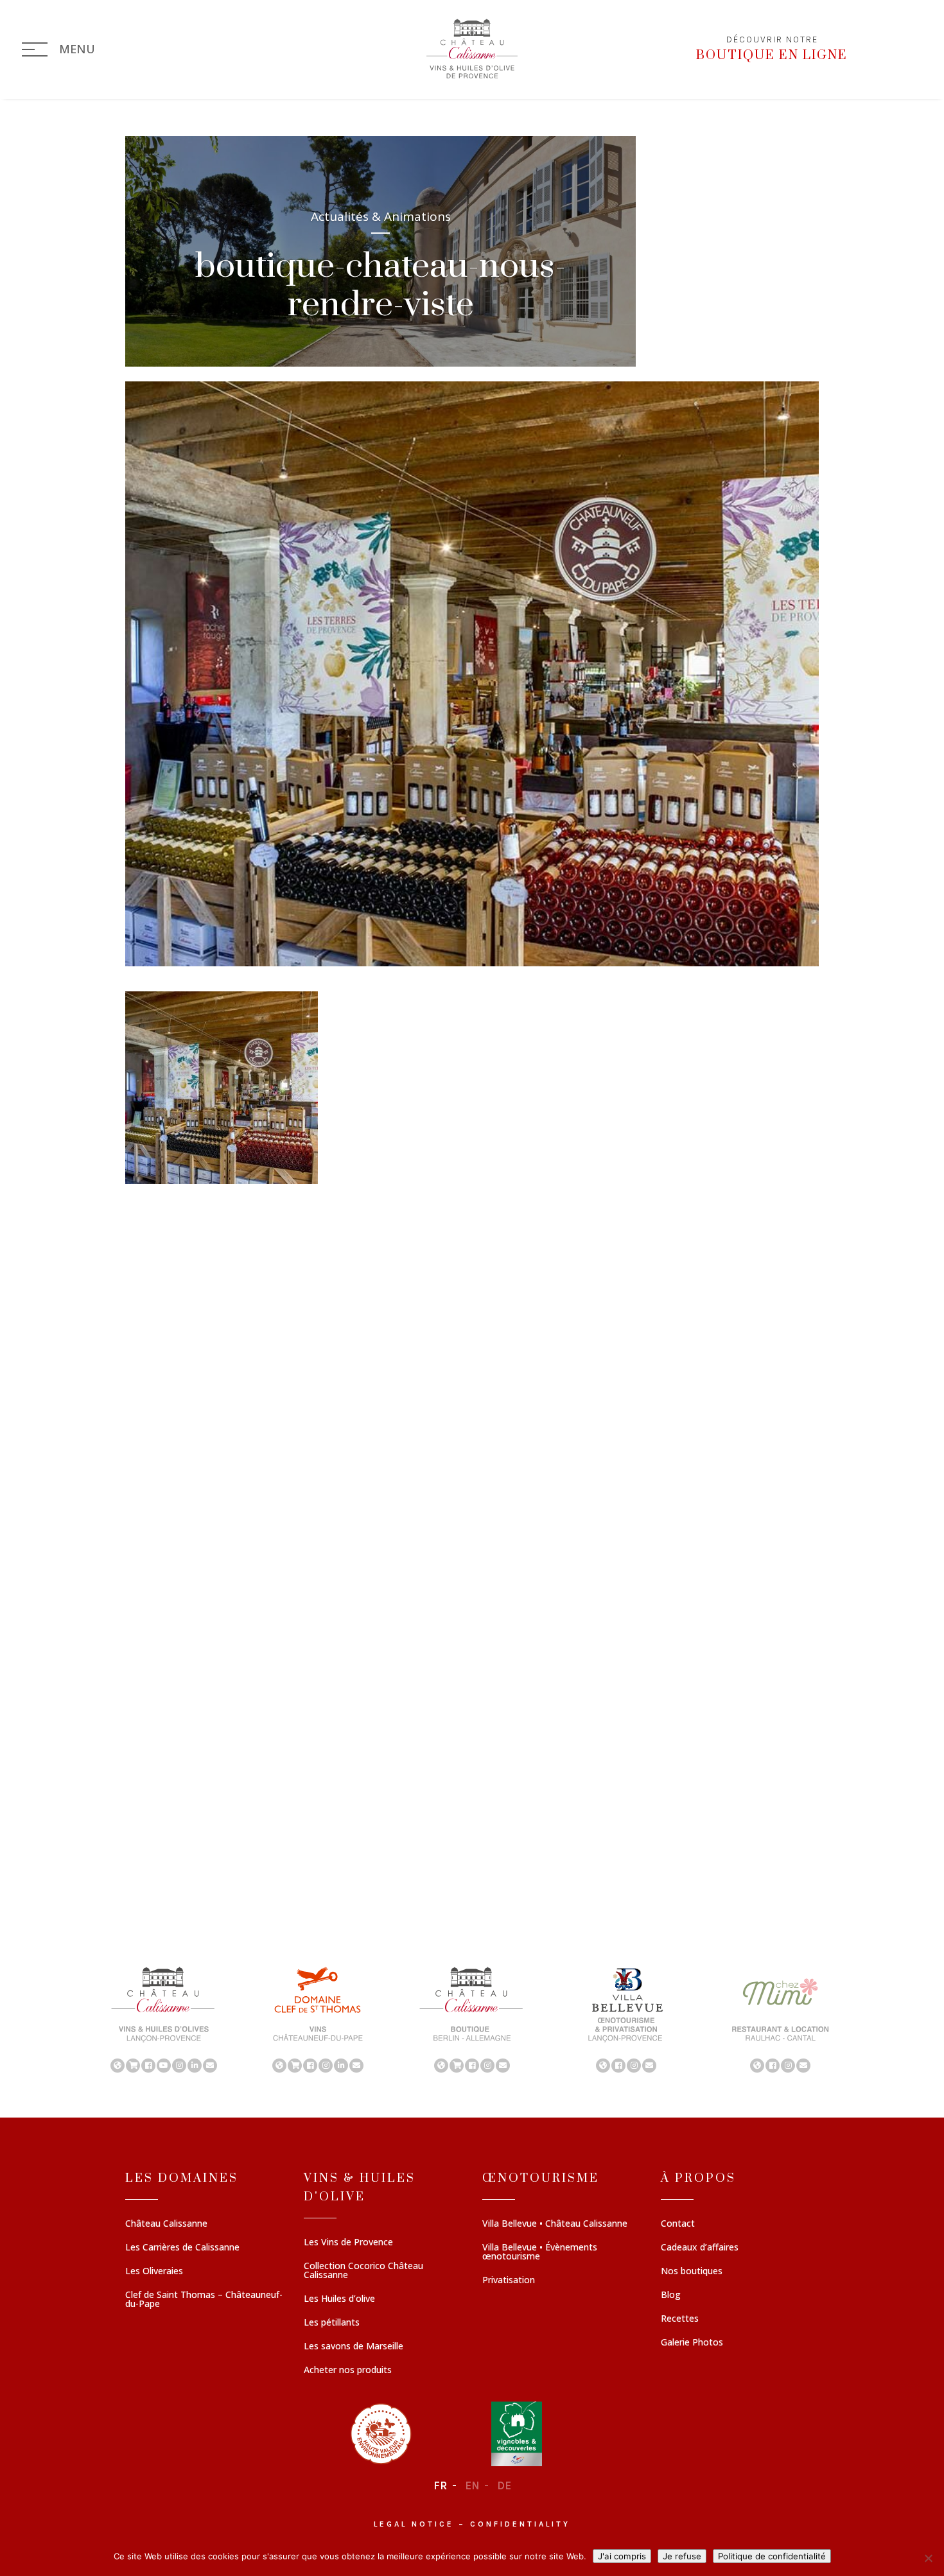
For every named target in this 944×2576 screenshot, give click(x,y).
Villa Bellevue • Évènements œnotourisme (540, 2252)
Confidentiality (520, 2524)
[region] (472, 2019)
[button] (164, 2019)
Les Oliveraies (154, 2272)
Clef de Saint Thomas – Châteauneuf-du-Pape (204, 2300)
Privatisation (509, 2281)
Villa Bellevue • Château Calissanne (555, 2224)
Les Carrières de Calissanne (182, 2248)
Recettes (680, 2319)
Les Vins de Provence (348, 2243)
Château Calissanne (166, 2224)
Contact (678, 2224)
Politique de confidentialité (772, 2556)
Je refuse (682, 2556)
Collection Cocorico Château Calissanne (363, 2271)
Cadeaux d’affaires (700, 2248)
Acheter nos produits (348, 2371)
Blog (671, 2295)
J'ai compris (622, 2556)
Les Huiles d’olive (339, 2299)
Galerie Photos (692, 2343)
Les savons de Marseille (354, 2347)
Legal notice (414, 2524)
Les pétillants (332, 2323)
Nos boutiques (692, 2272)
